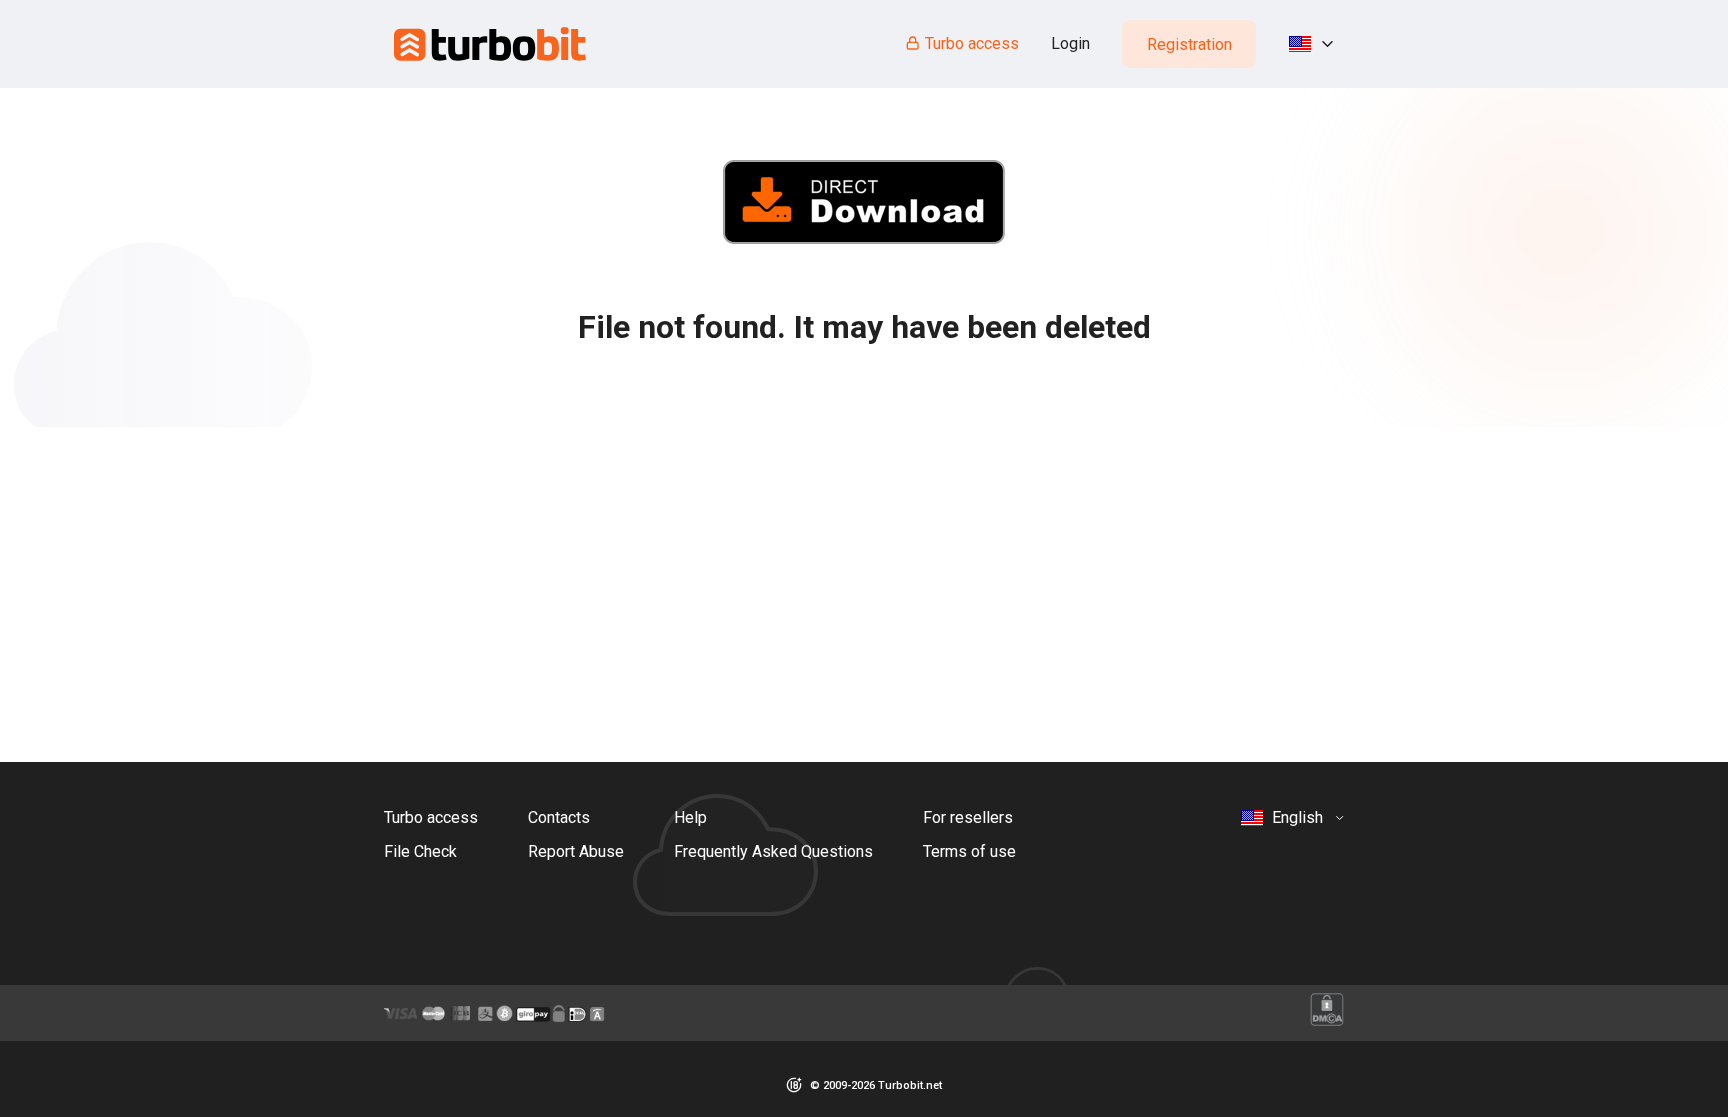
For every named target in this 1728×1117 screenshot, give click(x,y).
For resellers (968, 817)
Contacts (559, 817)
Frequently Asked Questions (773, 851)
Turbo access (972, 43)
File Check (420, 851)
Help (690, 817)
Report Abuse (576, 851)
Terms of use (969, 851)
